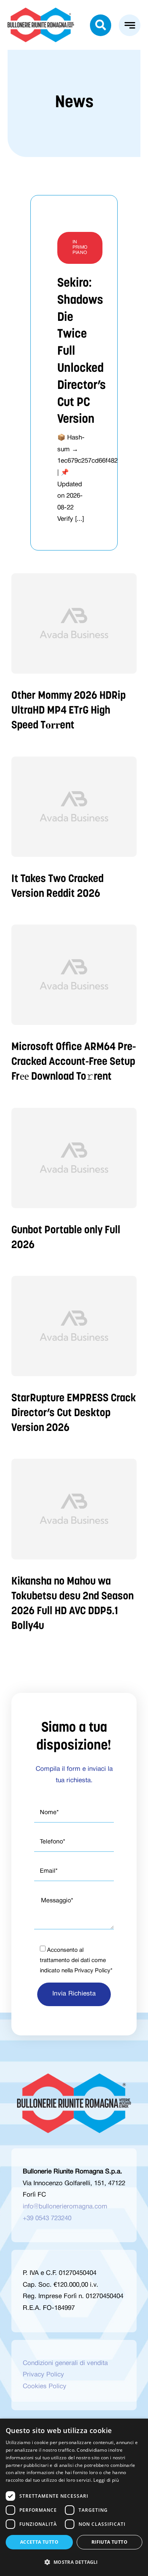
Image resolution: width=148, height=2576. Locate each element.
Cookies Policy (45, 2386)
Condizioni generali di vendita (65, 2363)
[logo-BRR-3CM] (41, 11)
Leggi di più (106, 2480)
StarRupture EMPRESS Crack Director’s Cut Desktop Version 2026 (74, 1413)
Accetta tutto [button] (39, 2542)
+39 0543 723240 (47, 2218)
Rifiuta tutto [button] (109, 2542)
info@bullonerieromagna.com (65, 2207)
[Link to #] (101, 25)
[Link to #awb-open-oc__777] (130, 25)
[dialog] (74, 2497)
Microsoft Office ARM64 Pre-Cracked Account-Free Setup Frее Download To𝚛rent (74, 1062)
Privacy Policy (92, 1971)
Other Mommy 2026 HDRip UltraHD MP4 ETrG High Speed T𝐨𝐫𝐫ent (68, 711)
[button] (74, 2562)
